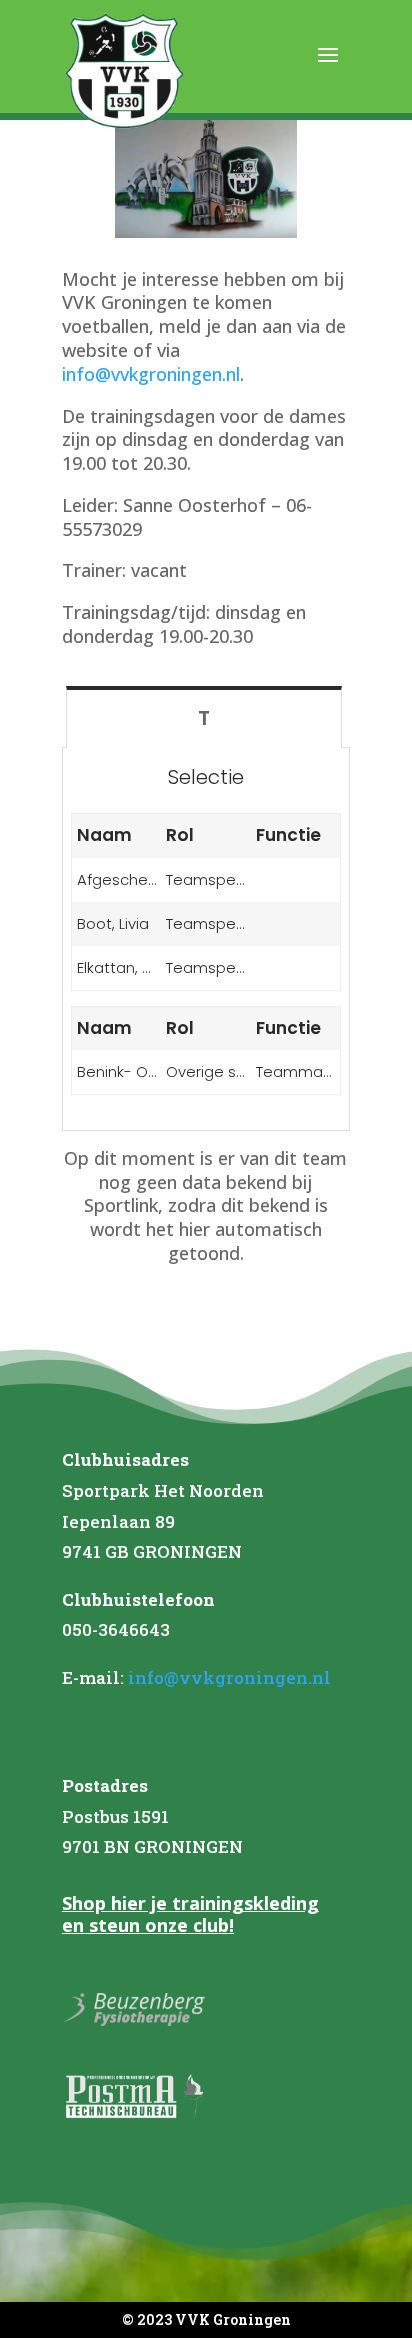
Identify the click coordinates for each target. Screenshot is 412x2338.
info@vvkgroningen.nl (151, 374)
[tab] (204, 717)
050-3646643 (116, 1629)
